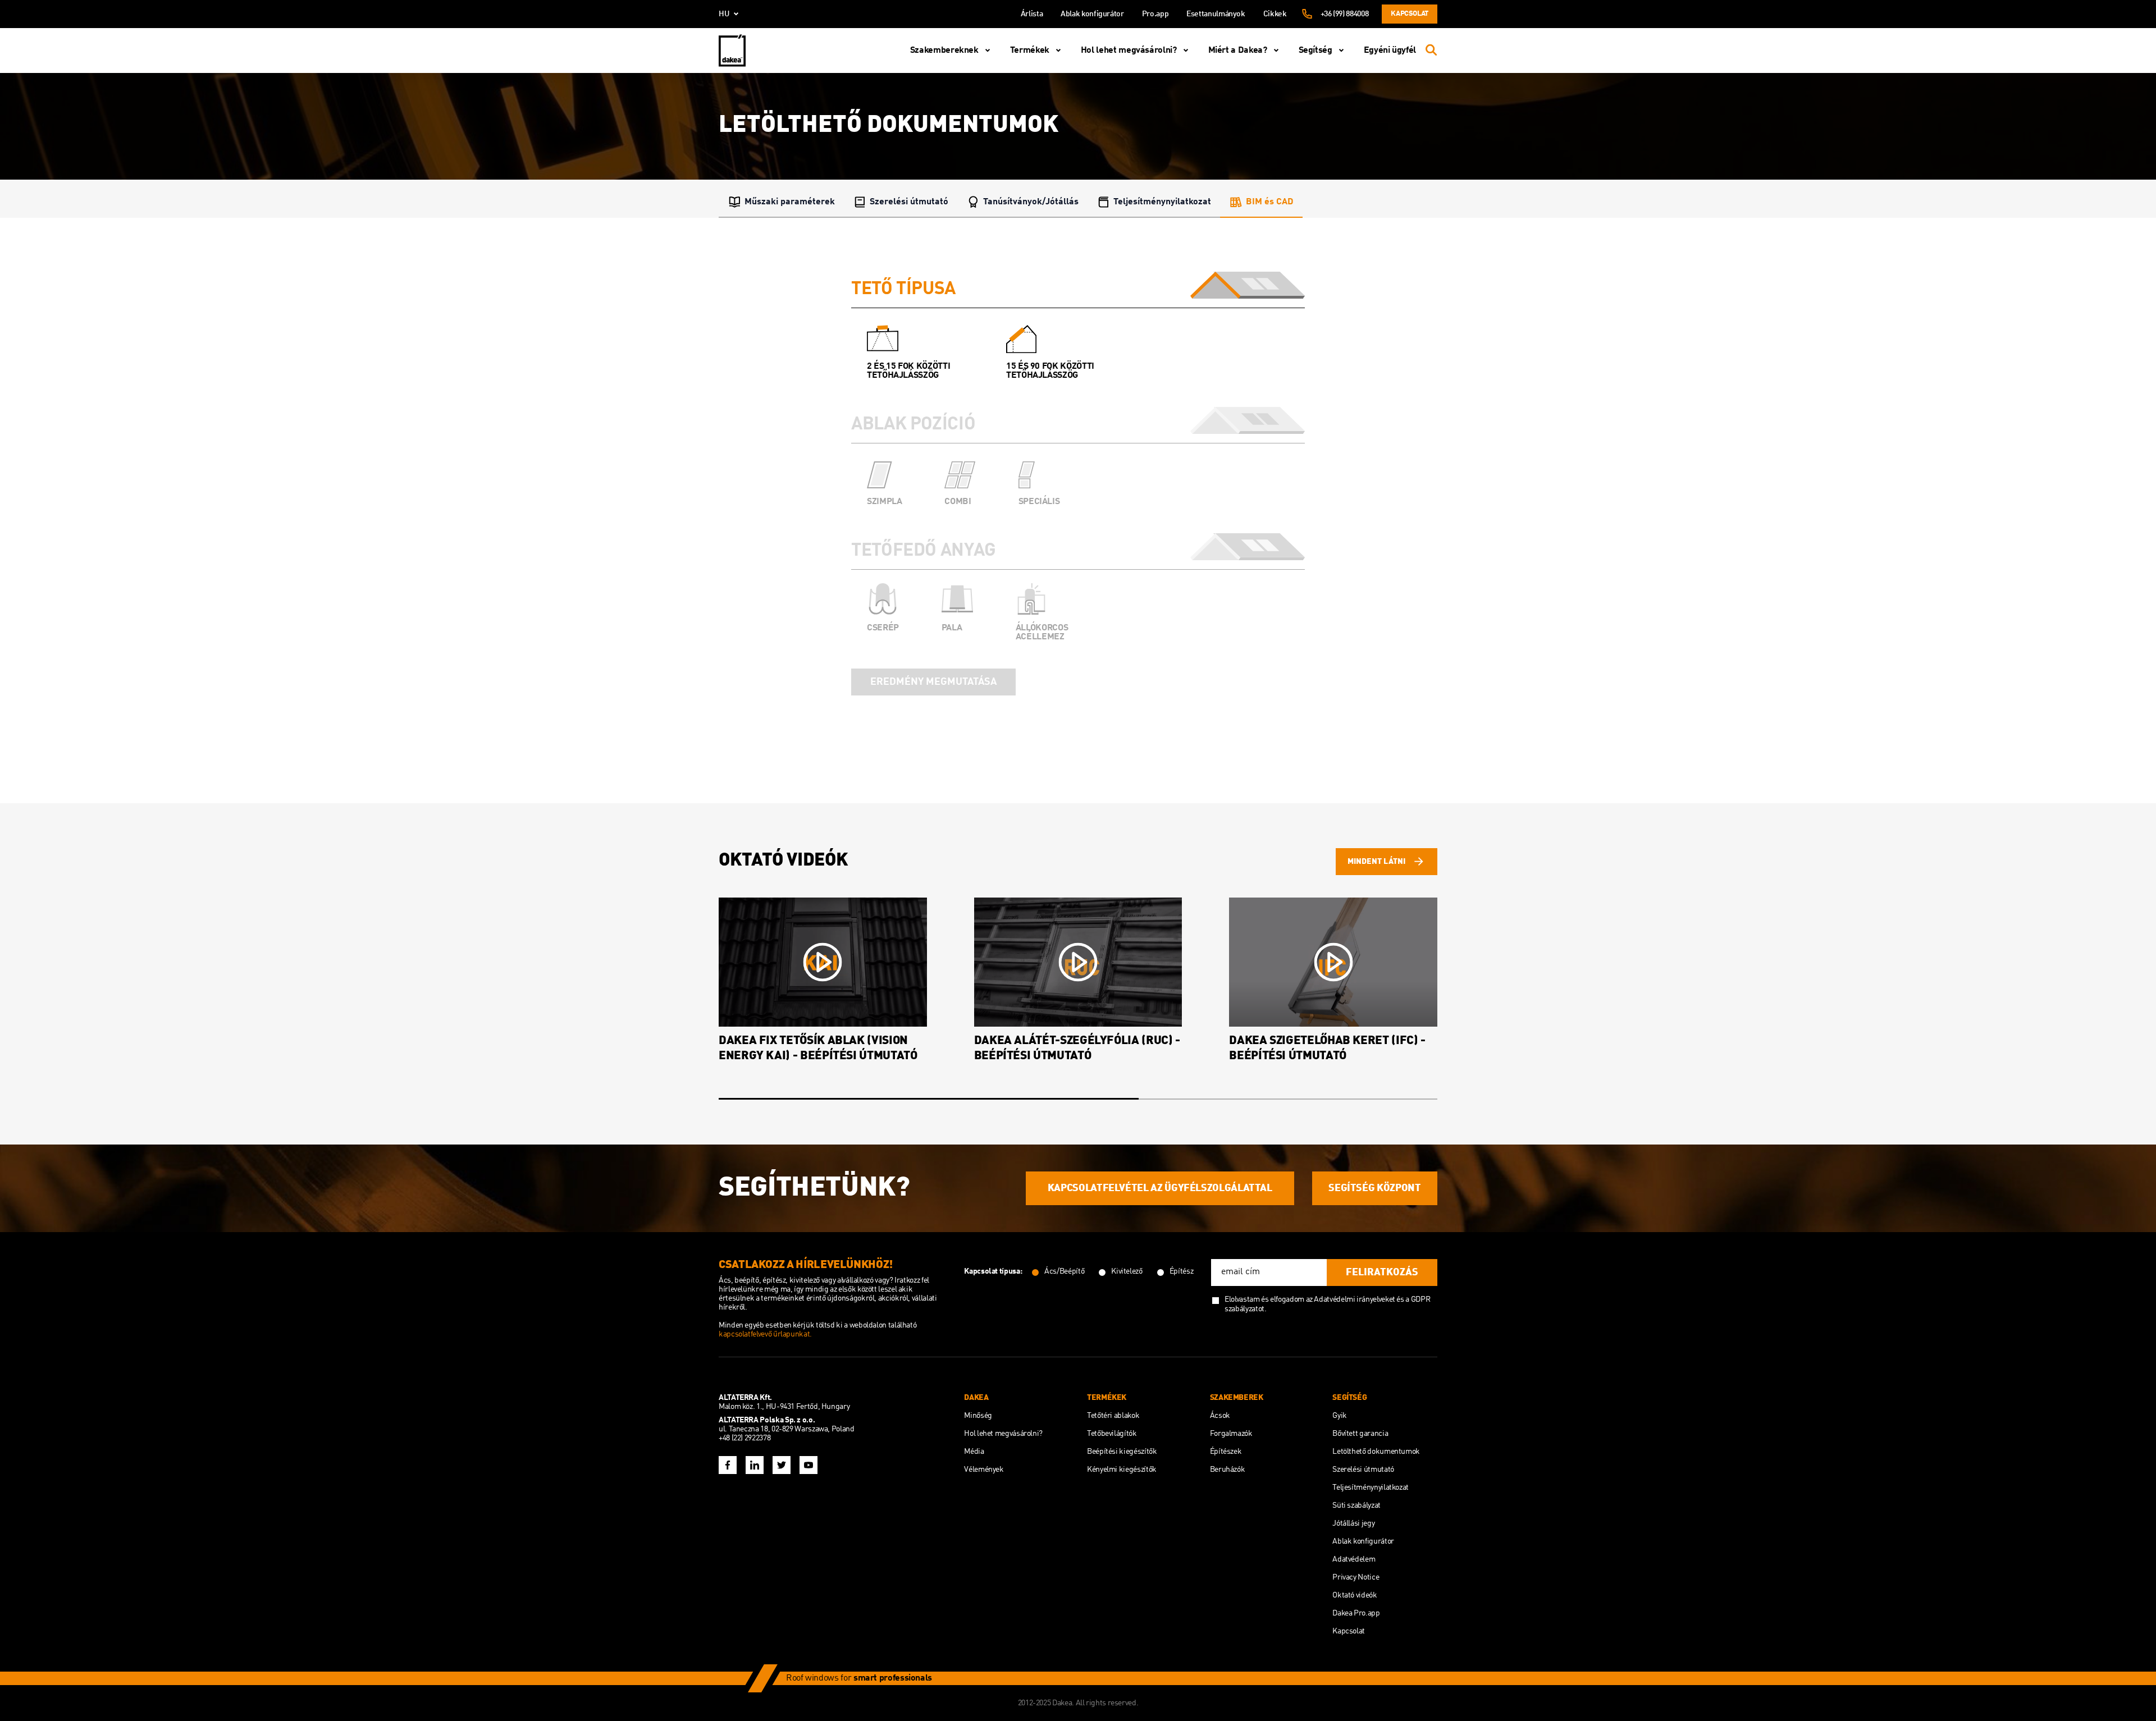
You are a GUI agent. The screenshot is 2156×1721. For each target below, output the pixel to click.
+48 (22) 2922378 (744, 1438)
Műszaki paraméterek (790, 202)
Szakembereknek (944, 51)
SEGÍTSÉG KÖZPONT (1374, 1188)
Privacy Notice (1356, 1577)
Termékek (1030, 51)
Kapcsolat (1410, 14)
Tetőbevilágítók (1112, 1434)
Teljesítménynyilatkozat (1162, 202)
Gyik (1340, 1416)
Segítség (1315, 51)
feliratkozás (1382, 1273)
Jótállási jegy (1353, 1523)
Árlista (1032, 14)
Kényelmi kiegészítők (1122, 1470)
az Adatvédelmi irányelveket (1351, 1299)
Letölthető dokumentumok (1376, 1452)
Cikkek (1275, 14)
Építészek (1226, 1452)
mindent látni (1376, 862)
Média (974, 1452)
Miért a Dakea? (1238, 51)
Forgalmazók (1231, 1434)
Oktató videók (1355, 1595)
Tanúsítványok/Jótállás (1031, 202)
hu (724, 14)
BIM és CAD (1270, 202)
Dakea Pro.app (1356, 1613)
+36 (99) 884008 (1345, 14)
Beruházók (1228, 1470)
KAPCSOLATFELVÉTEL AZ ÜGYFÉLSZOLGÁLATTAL (1160, 1188)
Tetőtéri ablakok (1113, 1416)
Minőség (978, 1416)
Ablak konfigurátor (1092, 14)
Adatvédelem (1354, 1559)
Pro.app (1155, 14)
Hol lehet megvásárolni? (1129, 51)
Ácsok (1220, 1416)
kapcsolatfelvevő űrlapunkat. (765, 1334)
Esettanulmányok (1216, 14)
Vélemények (984, 1470)
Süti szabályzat (1356, 1505)
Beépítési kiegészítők (1122, 1452)
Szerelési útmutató (909, 202)
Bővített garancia (1360, 1434)
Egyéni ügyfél (1390, 51)
